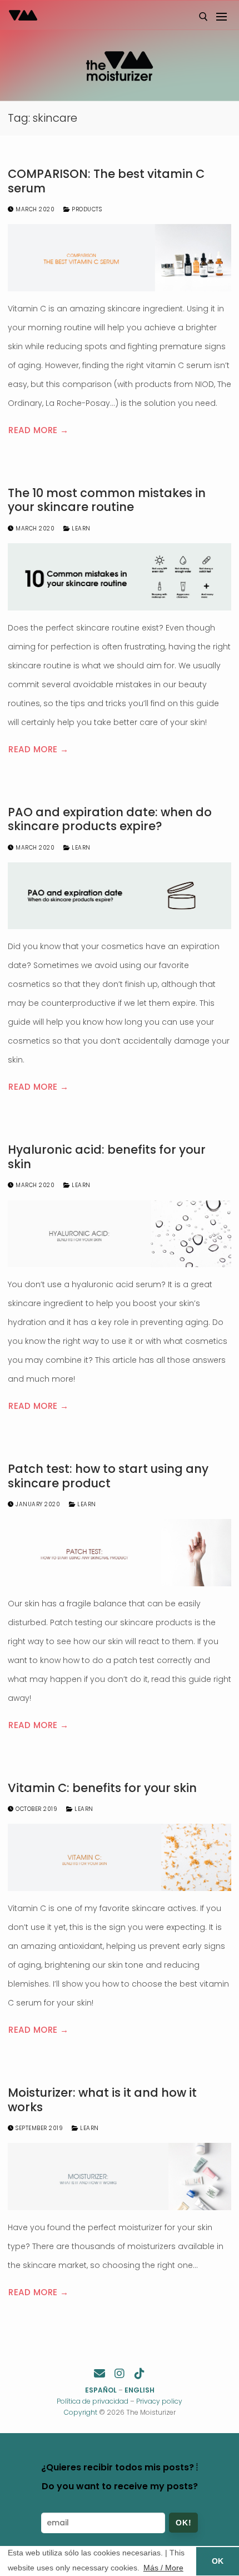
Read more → (39, 430)
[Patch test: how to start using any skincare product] (120, 1553)
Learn (80, 528)
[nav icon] (221, 17)
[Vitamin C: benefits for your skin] (120, 1857)
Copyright (81, 2412)
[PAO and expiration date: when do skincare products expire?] (120, 896)
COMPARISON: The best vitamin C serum (106, 181)
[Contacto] (99, 2374)
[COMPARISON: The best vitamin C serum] (120, 258)
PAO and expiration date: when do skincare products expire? (110, 819)
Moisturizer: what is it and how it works (102, 2100)
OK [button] (218, 2561)
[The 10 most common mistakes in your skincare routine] (120, 577)
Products (86, 209)
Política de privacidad (93, 2401)
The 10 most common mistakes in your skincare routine (107, 500)
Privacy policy (159, 2401)
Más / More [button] (163, 2568)
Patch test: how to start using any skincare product (108, 1476)
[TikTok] (140, 2374)
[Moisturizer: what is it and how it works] (120, 2177)
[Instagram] (120, 2374)
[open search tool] (203, 17)
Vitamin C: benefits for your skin (102, 1788)
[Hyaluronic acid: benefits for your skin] (120, 1234)
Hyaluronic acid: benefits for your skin (107, 1157)
